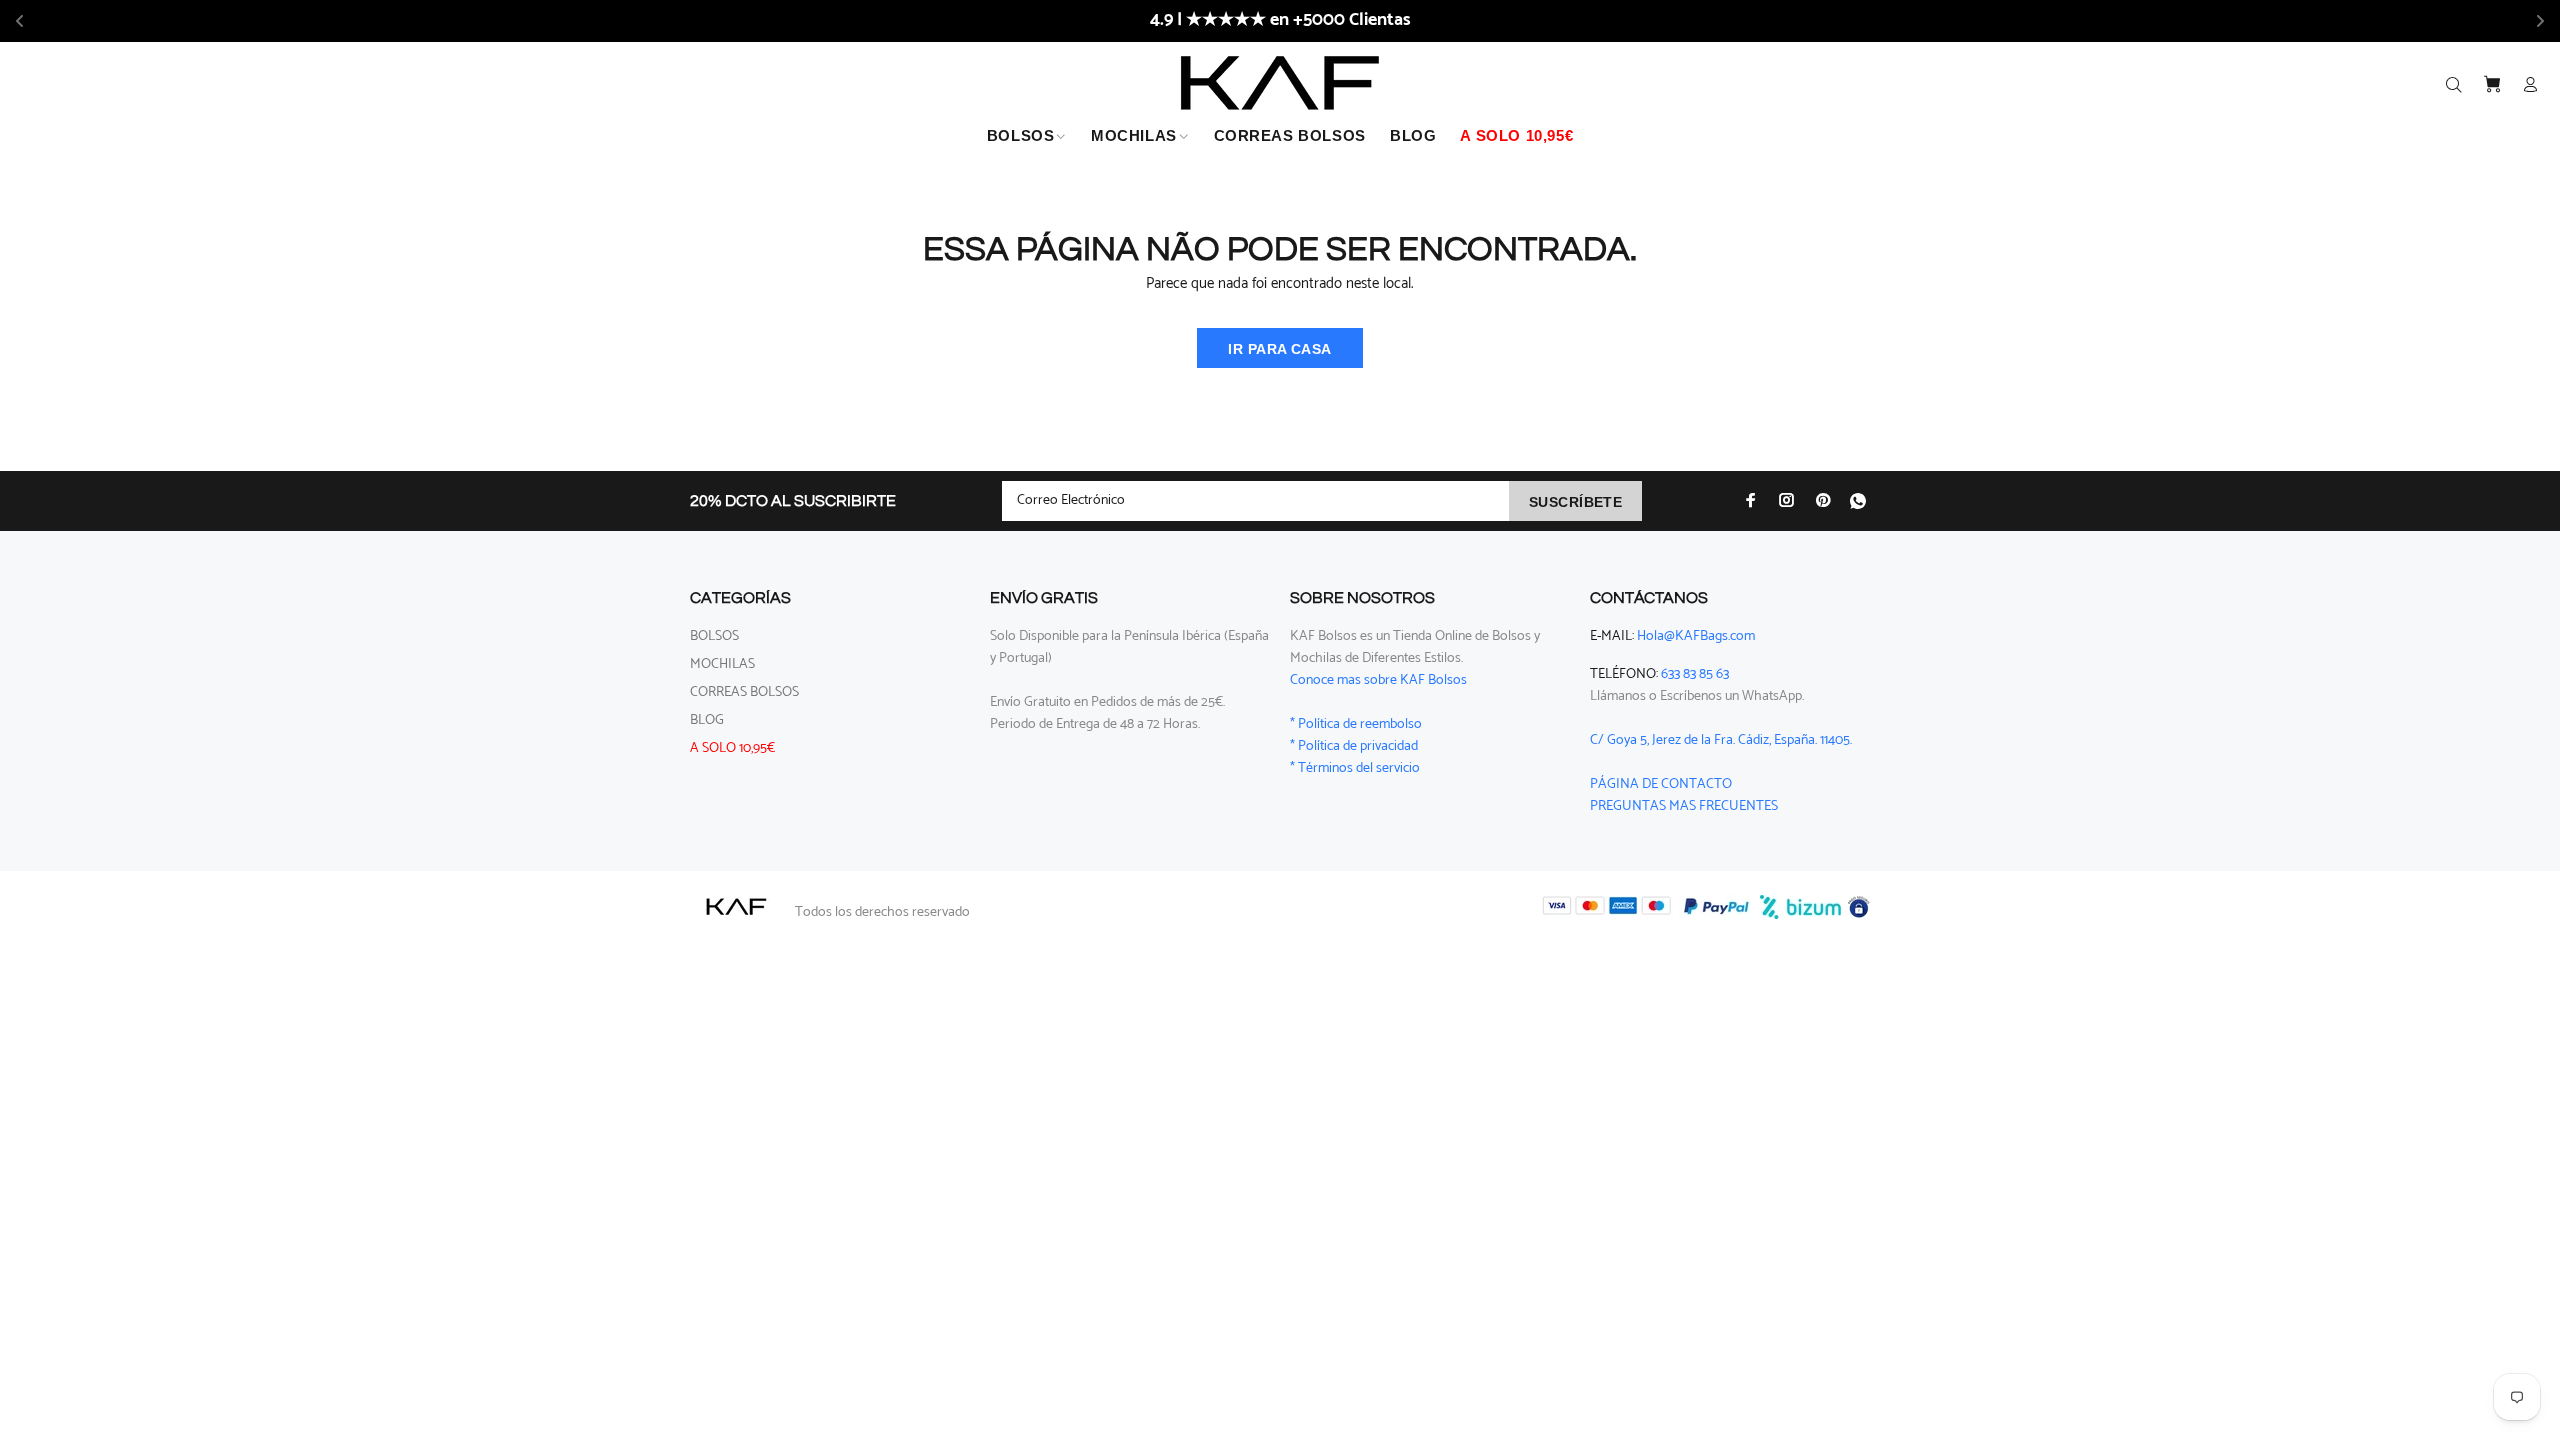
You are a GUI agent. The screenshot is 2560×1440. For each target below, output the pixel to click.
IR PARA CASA (1279, 349)
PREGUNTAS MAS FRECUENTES (1684, 806)
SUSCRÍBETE (1575, 502)
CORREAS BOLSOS (744, 692)
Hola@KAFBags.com (1696, 636)
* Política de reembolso (1356, 724)
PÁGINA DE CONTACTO (1661, 784)
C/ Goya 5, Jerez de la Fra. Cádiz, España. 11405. (1721, 740)
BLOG (707, 720)
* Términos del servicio (1355, 768)
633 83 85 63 (1695, 674)
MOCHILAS (722, 664)
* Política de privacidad (1354, 746)
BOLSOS (714, 636)
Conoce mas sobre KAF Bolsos (1378, 680)
